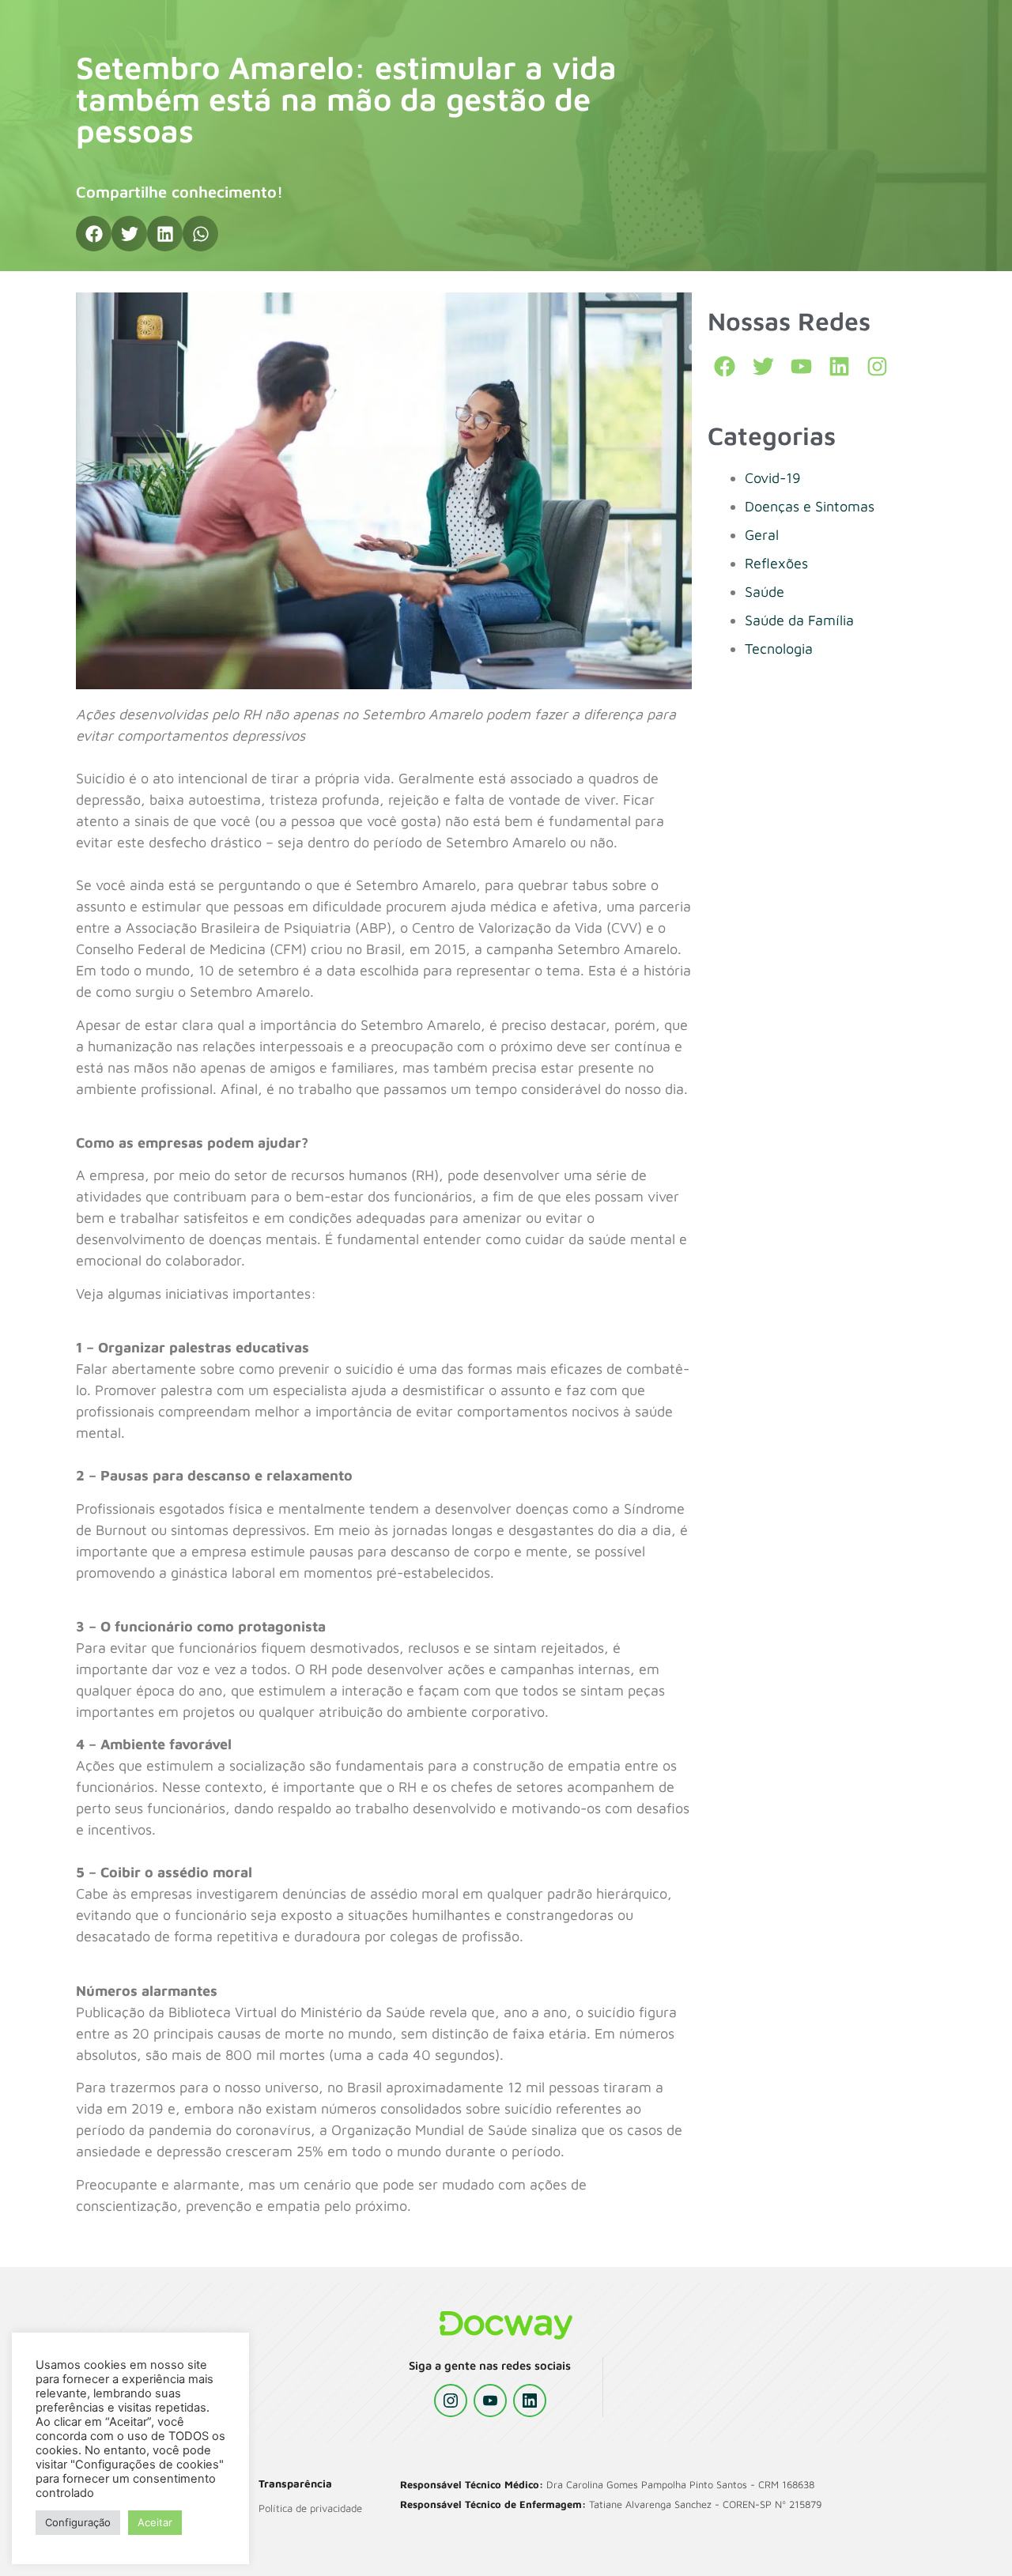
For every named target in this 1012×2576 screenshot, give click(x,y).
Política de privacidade (310, 2508)
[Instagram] (451, 2401)
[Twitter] (763, 366)
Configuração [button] (78, 2522)
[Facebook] (725, 366)
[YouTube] (490, 2401)
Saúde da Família (799, 620)
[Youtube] (801, 366)
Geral (762, 535)
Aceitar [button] (155, 2522)
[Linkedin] (839, 366)
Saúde (765, 592)
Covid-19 (773, 478)
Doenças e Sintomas (810, 506)
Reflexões (776, 563)
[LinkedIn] (530, 2401)
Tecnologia (779, 649)
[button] (94, 234)
